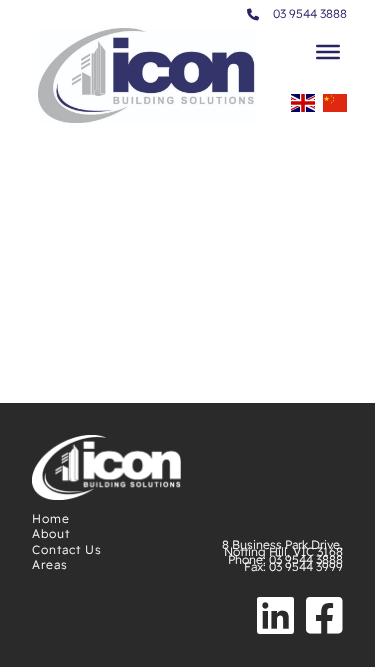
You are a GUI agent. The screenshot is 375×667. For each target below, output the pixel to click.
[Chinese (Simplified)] (335, 109)
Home (51, 518)
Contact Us (67, 549)
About (51, 533)
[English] (303, 109)
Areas (50, 564)
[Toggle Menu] (328, 52)
